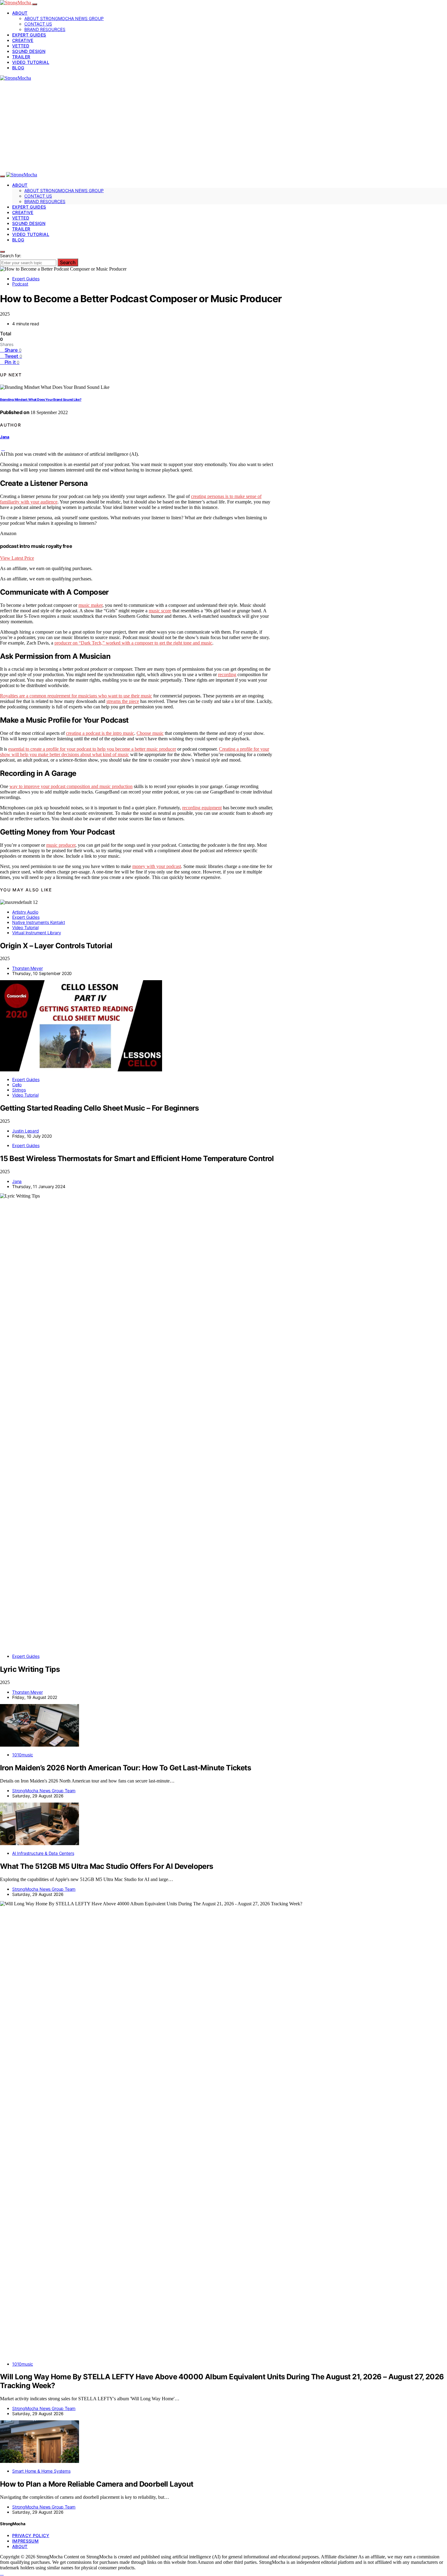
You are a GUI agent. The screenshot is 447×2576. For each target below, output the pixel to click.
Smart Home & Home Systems (41, 2471)
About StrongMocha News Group (64, 18)
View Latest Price (17, 558)
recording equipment (202, 808)
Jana (5, 437)
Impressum (25, 2541)
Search (68, 262)
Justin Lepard (26, 1131)
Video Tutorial (31, 62)
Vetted (21, 46)
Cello (17, 1085)
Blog (18, 68)
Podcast (20, 284)
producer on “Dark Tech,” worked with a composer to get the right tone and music (133, 643)
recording (227, 674)
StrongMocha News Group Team (44, 1791)
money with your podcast (157, 866)
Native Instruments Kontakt (38, 922)
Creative (23, 40)
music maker (90, 605)
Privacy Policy (31, 2535)
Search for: (11, 256)
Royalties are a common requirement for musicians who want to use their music (76, 696)
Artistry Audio (25, 912)
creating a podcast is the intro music (100, 733)
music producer (61, 845)
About (20, 13)
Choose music (150, 733)
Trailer (21, 57)
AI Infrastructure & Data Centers (43, 1853)
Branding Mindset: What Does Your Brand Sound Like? (41, 400)
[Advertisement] (223, 126)
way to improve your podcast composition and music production (71, 786)
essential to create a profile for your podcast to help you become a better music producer (92, 749)
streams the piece (123, 701)
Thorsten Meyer (28, 968)
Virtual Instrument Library (36, 933)
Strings (19, 1090)
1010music (23, 1755)
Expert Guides (29, 35)
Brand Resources (45, 29)
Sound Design (29, 51)
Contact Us (38, 24)
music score (160, 611)
